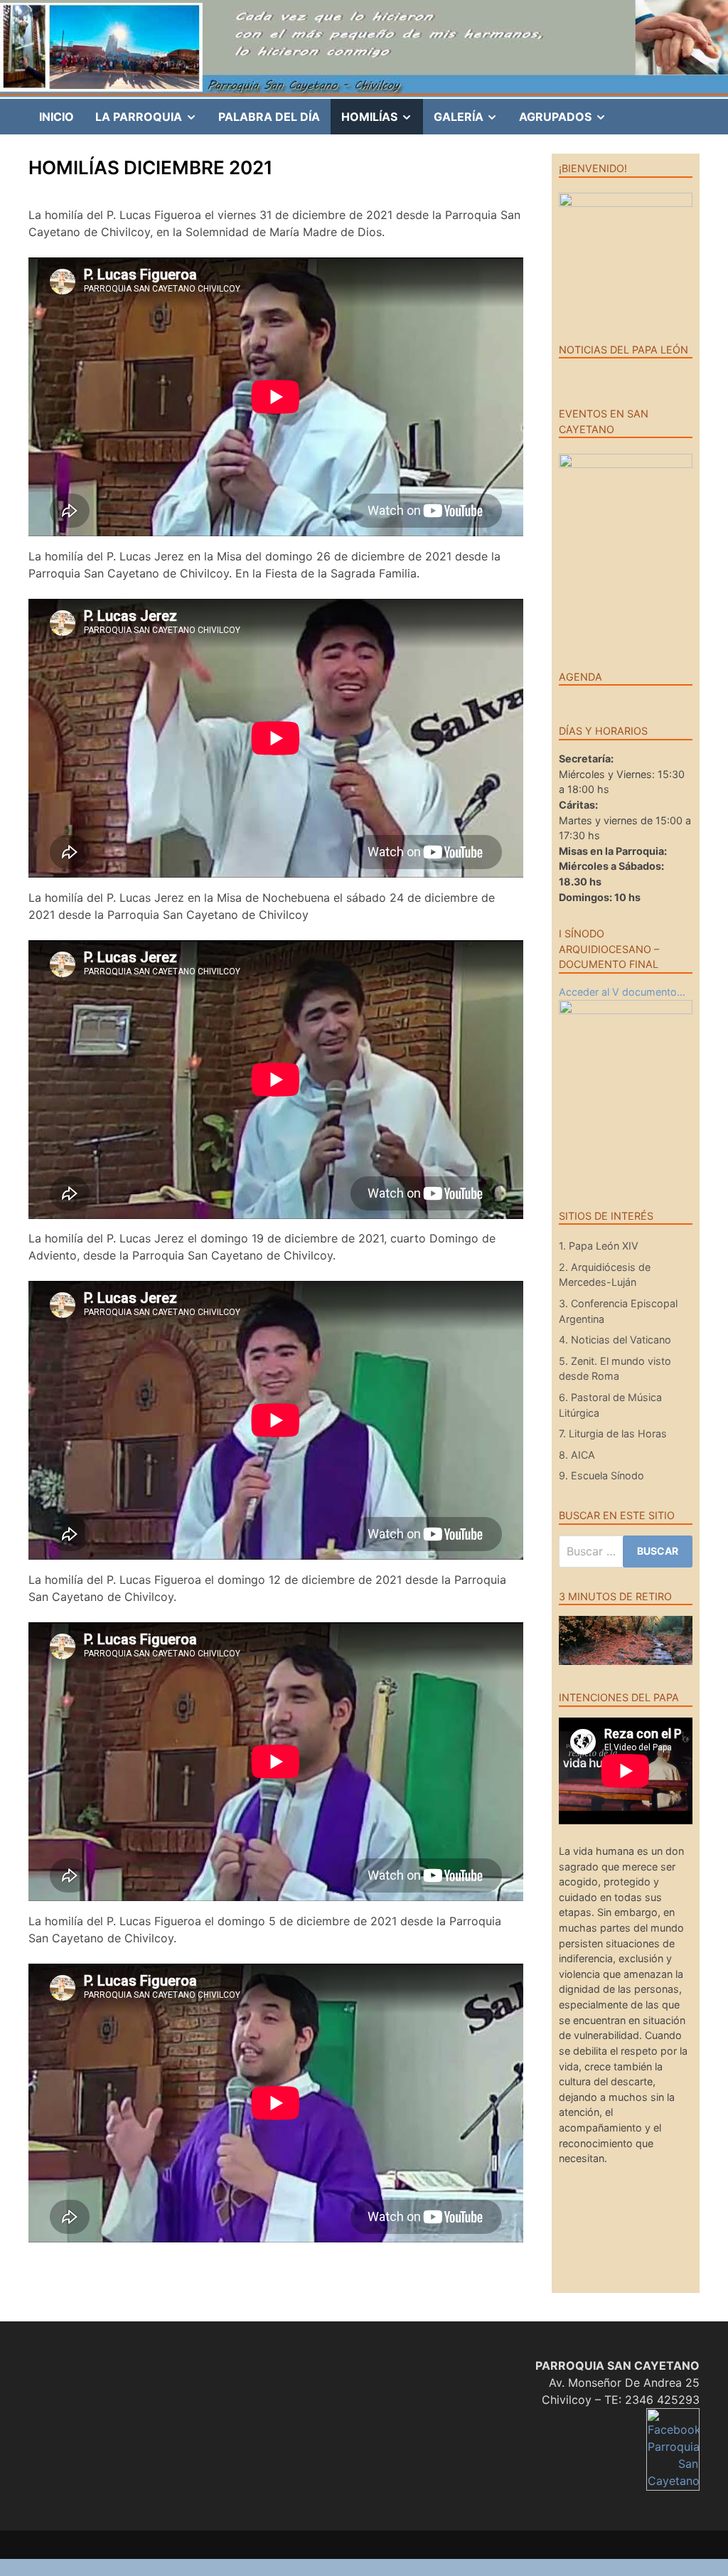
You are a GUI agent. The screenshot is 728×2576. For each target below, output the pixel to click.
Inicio (57, 117)
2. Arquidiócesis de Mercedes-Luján (605, 1275)
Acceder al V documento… (622, 992)
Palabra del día (269, 117)
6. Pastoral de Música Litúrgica (610, 1405)
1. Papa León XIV (599, 1246)
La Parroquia (151, 122)
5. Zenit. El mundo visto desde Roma (615, 1369)
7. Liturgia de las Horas (613, 1433)
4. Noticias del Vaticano (615, 1340)
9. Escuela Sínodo (601, 1475)
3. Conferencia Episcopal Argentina (618, 1311)
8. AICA (577, 1455)
